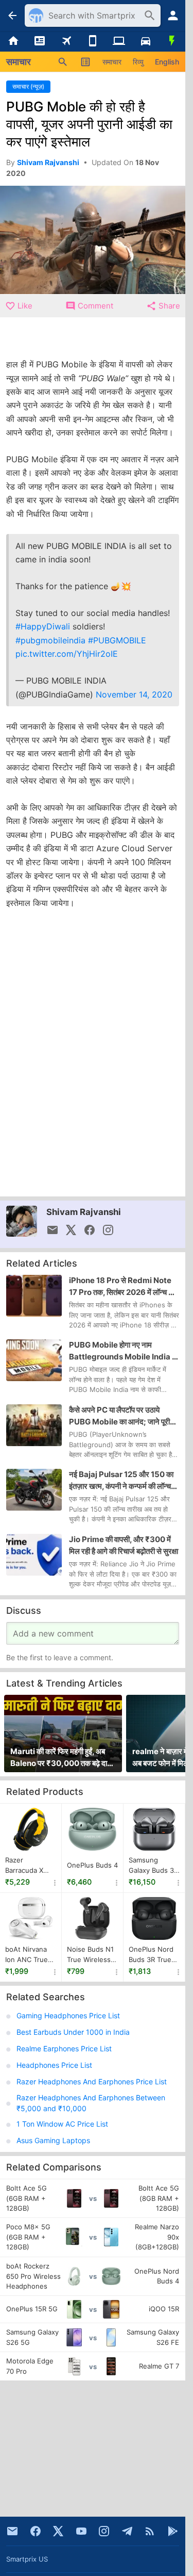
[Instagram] (104, 2531)
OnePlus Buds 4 (92, 1865)
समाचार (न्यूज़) (28, 86)
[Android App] (173, 2531)
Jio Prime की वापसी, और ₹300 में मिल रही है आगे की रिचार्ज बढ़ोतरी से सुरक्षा (124, 1545)
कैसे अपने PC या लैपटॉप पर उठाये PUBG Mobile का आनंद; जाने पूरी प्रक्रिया (119, 1416)
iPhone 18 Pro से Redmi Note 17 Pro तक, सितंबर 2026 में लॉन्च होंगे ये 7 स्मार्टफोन (123, 1287)
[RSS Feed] (150, 2531)
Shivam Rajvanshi (84, 1212)
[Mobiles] (92, 41)
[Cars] (145, 41)
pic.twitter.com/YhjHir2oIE (67, 654)
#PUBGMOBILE (117, 640)
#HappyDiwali (43, 626)
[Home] (13, 41)
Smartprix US (27, 2559)
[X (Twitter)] (58, 2531)
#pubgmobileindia (50, 640)
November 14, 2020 (134, 694)
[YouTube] (81, 2531)
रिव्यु (138, 62)
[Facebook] (36, 2531)
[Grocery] (172, 41)
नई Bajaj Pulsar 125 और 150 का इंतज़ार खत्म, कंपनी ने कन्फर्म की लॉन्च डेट (121, 1481)
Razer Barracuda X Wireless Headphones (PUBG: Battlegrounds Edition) (28, 1866)
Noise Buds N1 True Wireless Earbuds (90, 1955)
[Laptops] (119, 41)
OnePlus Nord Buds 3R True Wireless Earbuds (151, 1955)
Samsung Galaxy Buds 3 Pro (151, 1866)
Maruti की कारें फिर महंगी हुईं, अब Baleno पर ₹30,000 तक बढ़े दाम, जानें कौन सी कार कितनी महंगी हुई (62, 1758)
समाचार (112, 62)
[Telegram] (127, 2531)
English (167, 62)
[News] (39, 41)
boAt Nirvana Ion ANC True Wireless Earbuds (27, 1955)
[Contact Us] (12, 2531)
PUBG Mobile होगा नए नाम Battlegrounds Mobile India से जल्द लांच (123, 1351)
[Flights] (66, 41)
